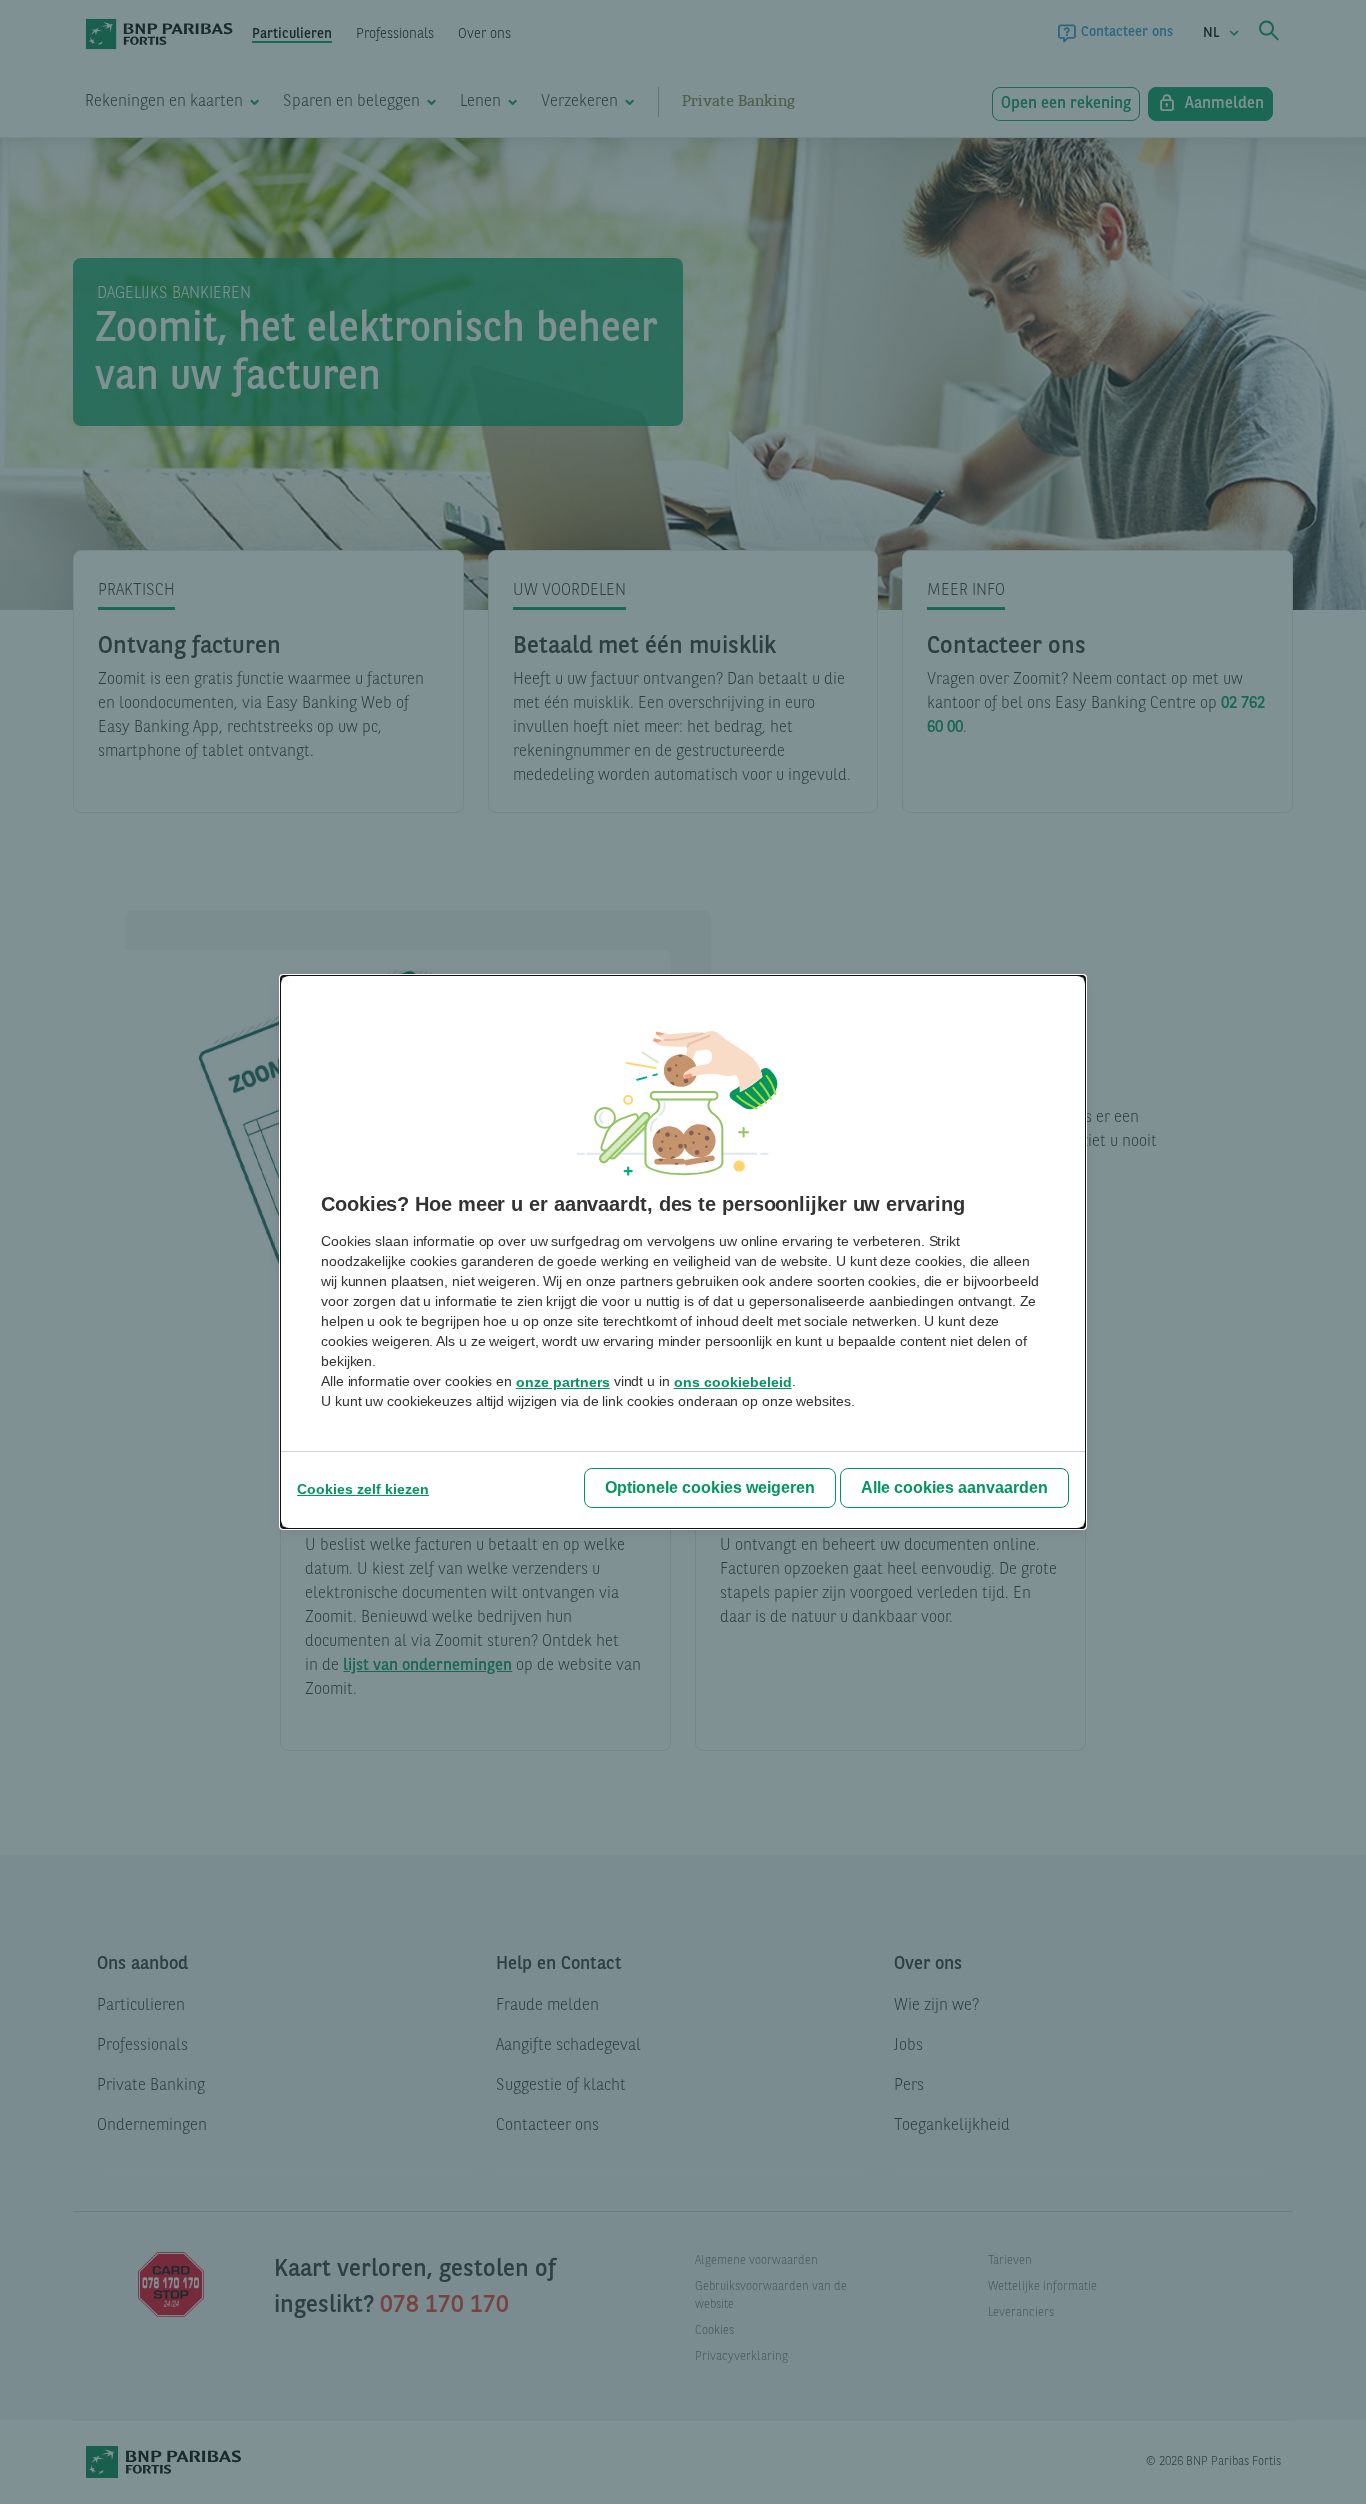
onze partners (563, 1382)
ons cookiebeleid (733, 1382)
